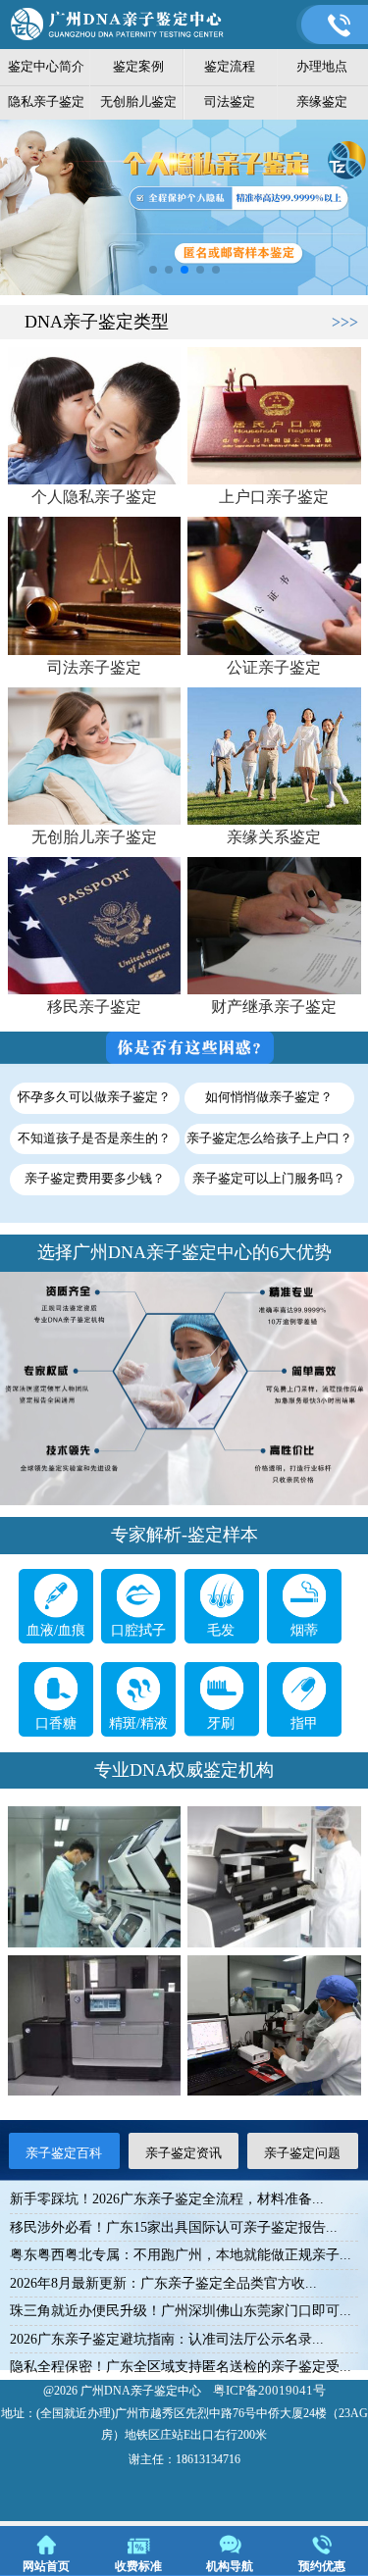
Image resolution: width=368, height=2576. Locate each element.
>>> (345, 322)
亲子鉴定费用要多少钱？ (95, 1179)
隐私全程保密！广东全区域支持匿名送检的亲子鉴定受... (181, 2367)
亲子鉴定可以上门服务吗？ (269, 1179)
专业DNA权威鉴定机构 (184, 1770)
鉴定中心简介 (46, 66)
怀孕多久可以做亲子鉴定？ (94, 1097)
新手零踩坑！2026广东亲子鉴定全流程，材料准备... (167, 2199)
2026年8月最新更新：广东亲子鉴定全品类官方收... (163, 2283)
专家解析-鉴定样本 (184, 1535)
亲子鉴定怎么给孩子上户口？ (269, 1138)
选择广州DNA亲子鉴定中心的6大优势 (184, 1252)
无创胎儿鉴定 (138, 101)
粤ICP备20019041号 (269, 2390)
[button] (153, 270)
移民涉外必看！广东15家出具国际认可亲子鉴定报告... (174, 2227)
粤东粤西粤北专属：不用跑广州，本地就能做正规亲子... (181, 2255)
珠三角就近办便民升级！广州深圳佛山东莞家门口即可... (181, 2311)
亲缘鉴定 (322, 101)
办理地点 (322, 66)
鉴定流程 (230, 66)
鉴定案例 (138, 66)
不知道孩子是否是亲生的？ (94, 1138)
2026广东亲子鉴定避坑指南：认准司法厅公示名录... (167, 2339)
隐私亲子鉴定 (46, 101)
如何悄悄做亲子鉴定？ (269, 1097)
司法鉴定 (230, 101)
